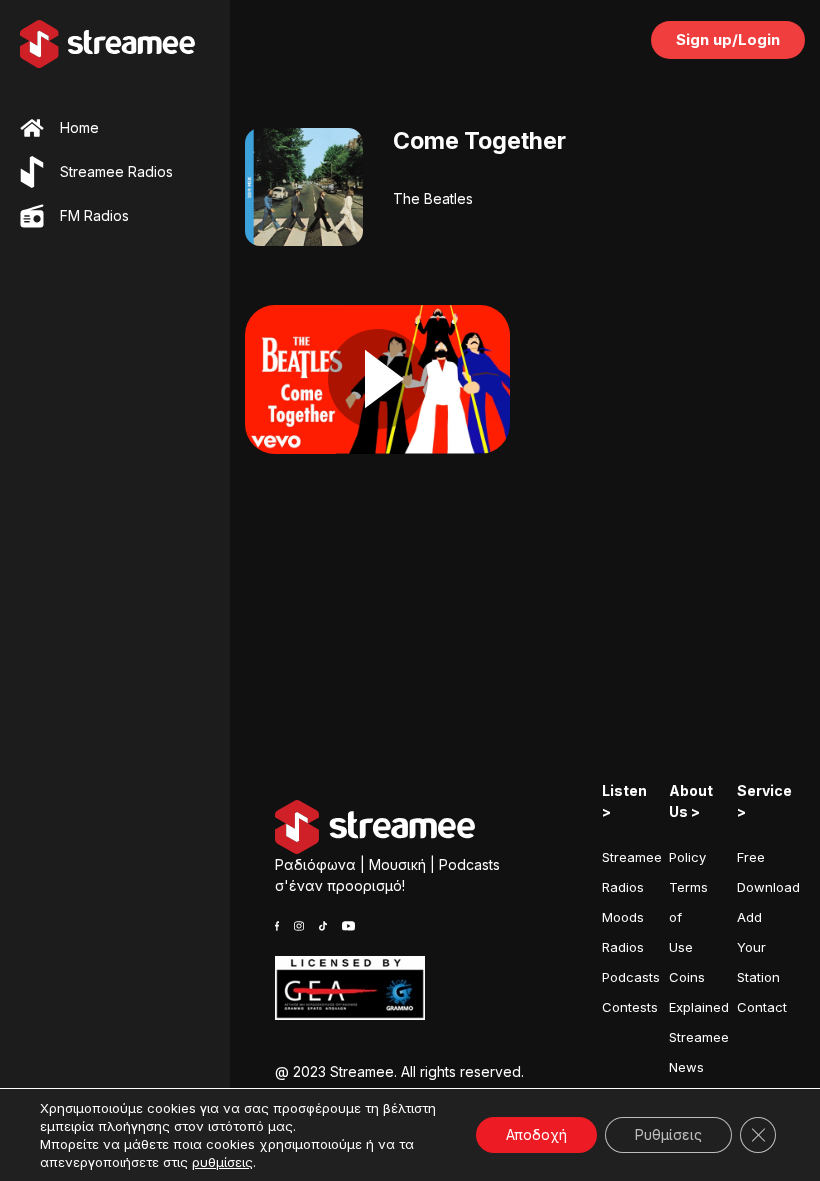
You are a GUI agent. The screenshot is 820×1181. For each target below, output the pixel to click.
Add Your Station (758, 947)
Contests (630, 1007)
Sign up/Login (728, 39)
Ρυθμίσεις (668, 1134)
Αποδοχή (536, 1134)
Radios (623, 947)
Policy (687, 857)
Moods (623, 917)
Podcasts (631, 977)
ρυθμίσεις (222, 1162)
